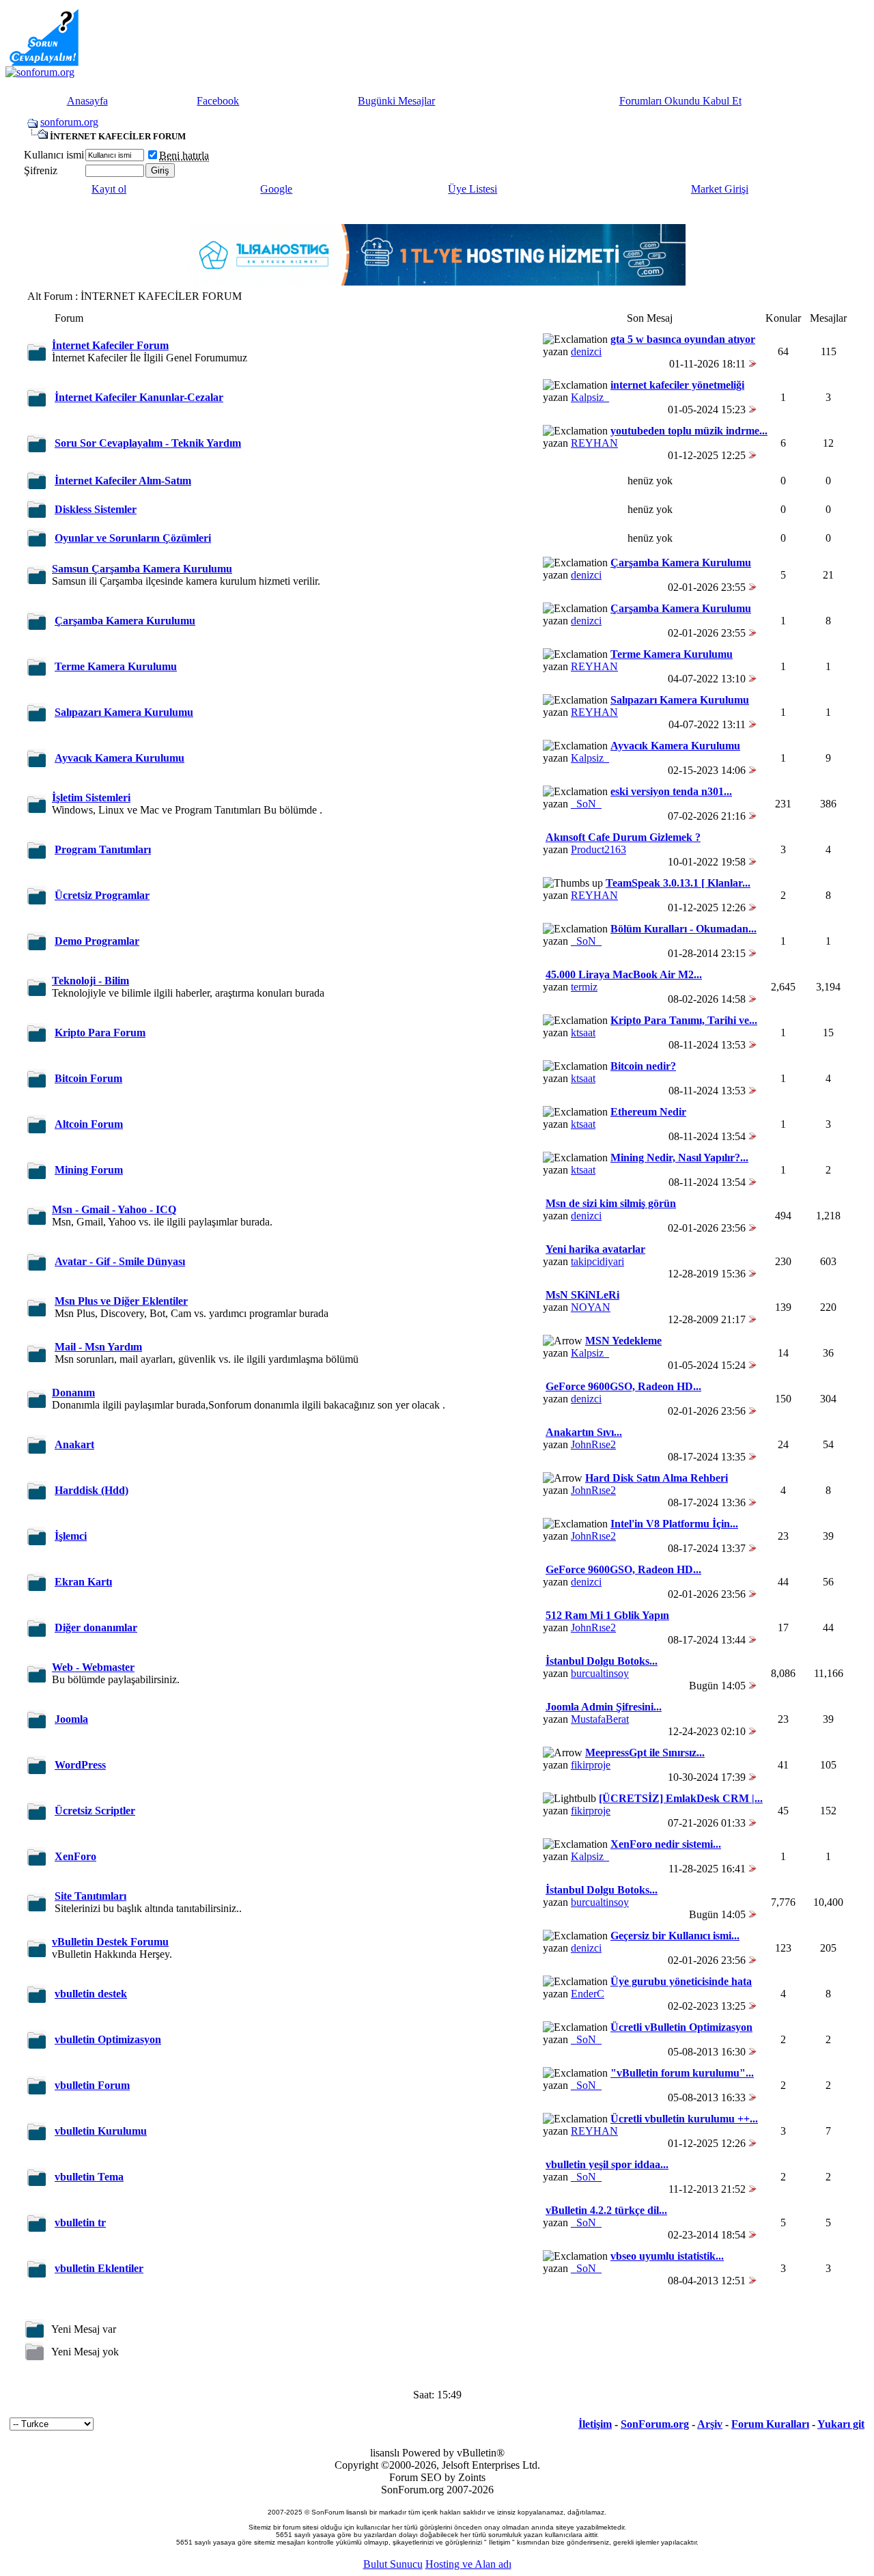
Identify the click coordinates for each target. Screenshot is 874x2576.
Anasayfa (87, 101)
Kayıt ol (109, 189)
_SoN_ (586, 804)
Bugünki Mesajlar (396, 101)
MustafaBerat (600, 1719)
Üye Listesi (473, 189)
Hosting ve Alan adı (468, 2564)
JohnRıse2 (593, 1444)
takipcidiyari (597, 1261)
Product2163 (598, 849)
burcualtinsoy (600, 1673)
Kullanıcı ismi (54, 155)
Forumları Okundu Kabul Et (680, 101)
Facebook (218, 101)
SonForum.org (655, 2424)
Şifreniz (41, 170)
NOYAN (591, 1307)
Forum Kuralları (770, 2424)
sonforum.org (69, 122)
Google (276, 189)
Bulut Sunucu (393, 2564)
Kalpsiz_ (590, 397)
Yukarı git (841, 2424)
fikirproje (591, 1765)
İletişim (595, 2424)
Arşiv (710, 2424)
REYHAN (594, 443)
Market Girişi (720, 189)
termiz (584, 987)
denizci (586, 351)
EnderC (588, 1994)
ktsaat (583, 1033)
